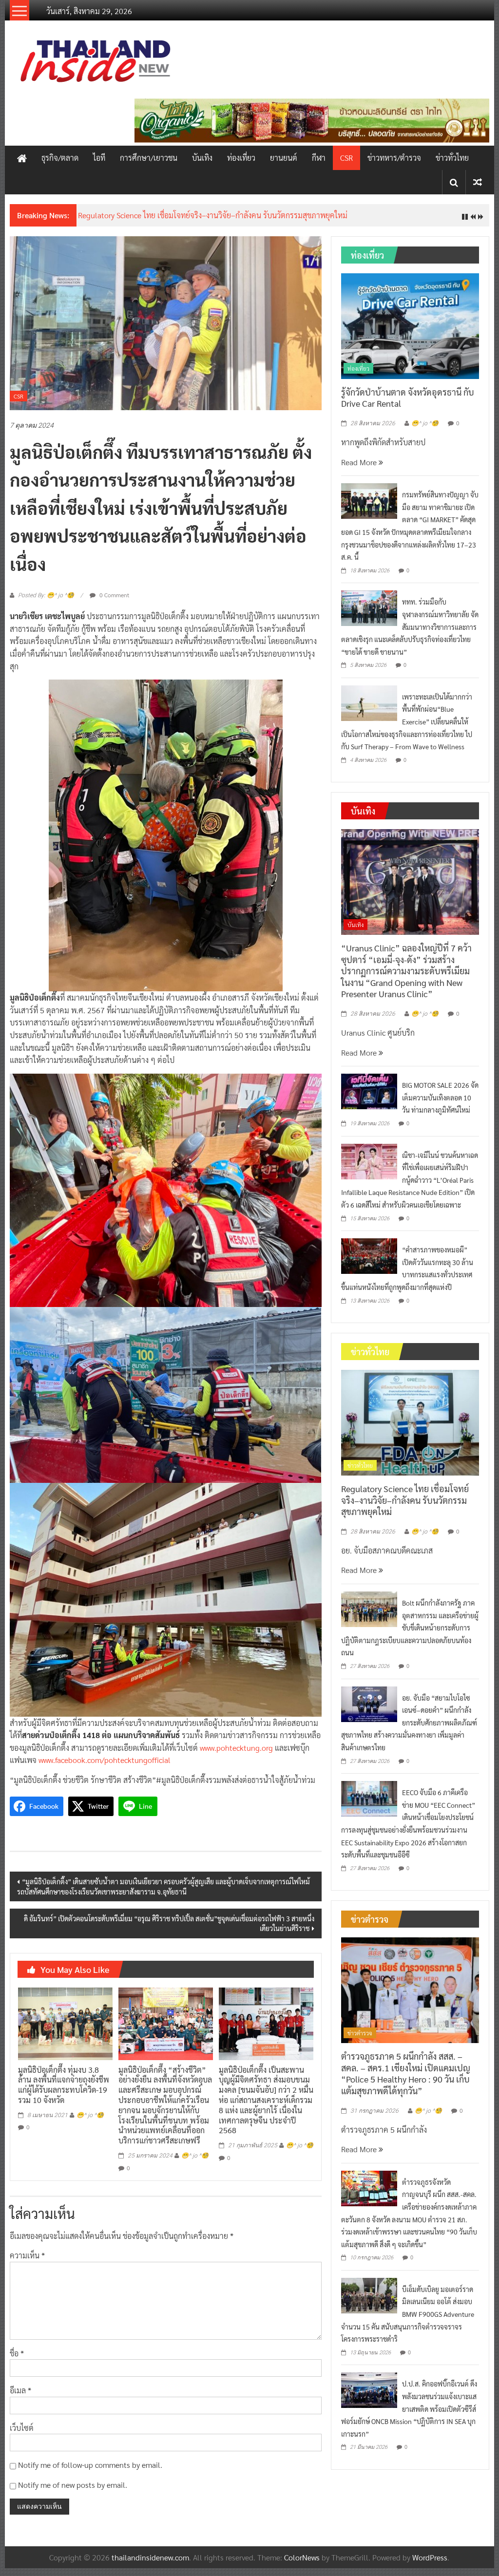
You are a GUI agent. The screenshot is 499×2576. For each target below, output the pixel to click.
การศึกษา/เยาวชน (149, 158)
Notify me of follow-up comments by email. (90, 2472)
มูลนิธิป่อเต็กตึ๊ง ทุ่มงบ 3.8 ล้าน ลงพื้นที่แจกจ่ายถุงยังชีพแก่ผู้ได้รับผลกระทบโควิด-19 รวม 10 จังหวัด (64, 2092)
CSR (346, 158)
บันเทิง (202, 158)
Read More (360, 469)
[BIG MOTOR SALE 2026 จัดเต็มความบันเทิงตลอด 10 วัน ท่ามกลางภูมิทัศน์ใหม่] (369, 1098)
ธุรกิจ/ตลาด (60, 158)
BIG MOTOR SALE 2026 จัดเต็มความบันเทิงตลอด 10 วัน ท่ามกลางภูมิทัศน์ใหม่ (440, 1105)
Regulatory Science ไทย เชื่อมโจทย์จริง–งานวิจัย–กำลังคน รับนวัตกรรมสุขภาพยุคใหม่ (405, 1508)
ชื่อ (17, 2360)
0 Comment (114, 602)
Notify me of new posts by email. (73, 2492)
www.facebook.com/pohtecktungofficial (105, 1768)
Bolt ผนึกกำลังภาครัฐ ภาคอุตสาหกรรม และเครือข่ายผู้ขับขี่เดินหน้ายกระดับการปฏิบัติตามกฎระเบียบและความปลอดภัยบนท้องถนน (410, 1635)
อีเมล (20, 2398)
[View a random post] (478, 182)
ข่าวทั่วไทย (452, 158)
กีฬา (319, 158)
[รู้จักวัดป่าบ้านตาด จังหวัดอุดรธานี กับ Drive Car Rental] (410, 332)
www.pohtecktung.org (236, 1755)
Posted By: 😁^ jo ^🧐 (46, 603)
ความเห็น (27, 2263)
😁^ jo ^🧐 (90, 2122)
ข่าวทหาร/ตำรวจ (394, 158)
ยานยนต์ (284, 158)
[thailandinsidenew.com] (22, 158)
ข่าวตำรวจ (360, 2040)
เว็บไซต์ (22, 2435)
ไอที (99, 158)
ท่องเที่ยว (241, 158)
